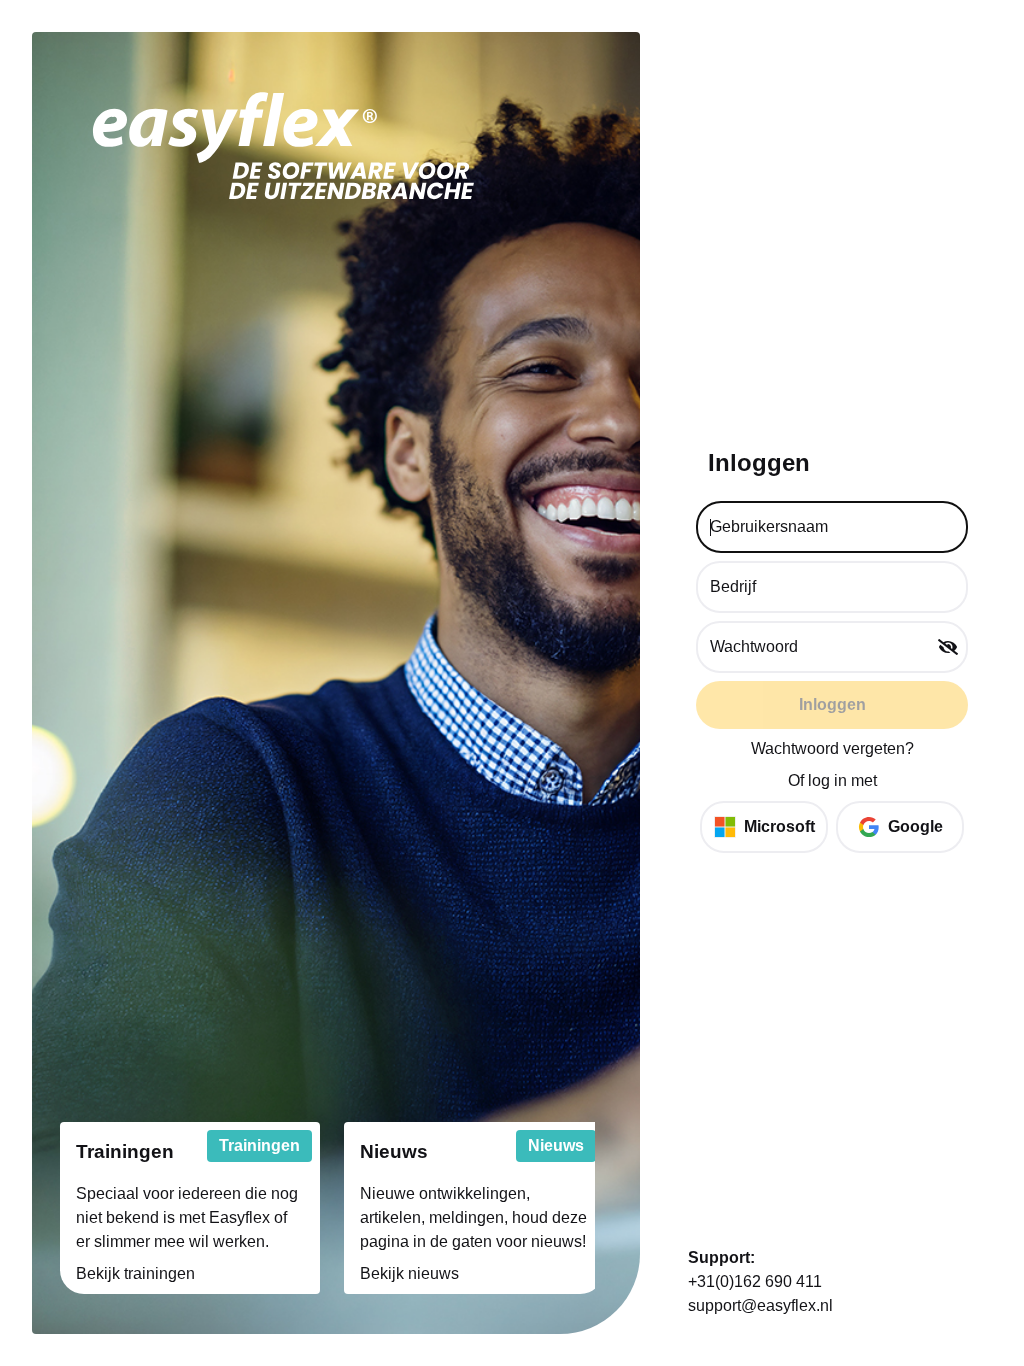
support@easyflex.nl (760, 1305)
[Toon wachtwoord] (948, 647)
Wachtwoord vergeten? (832, 748)
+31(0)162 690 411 (755, 1281)
